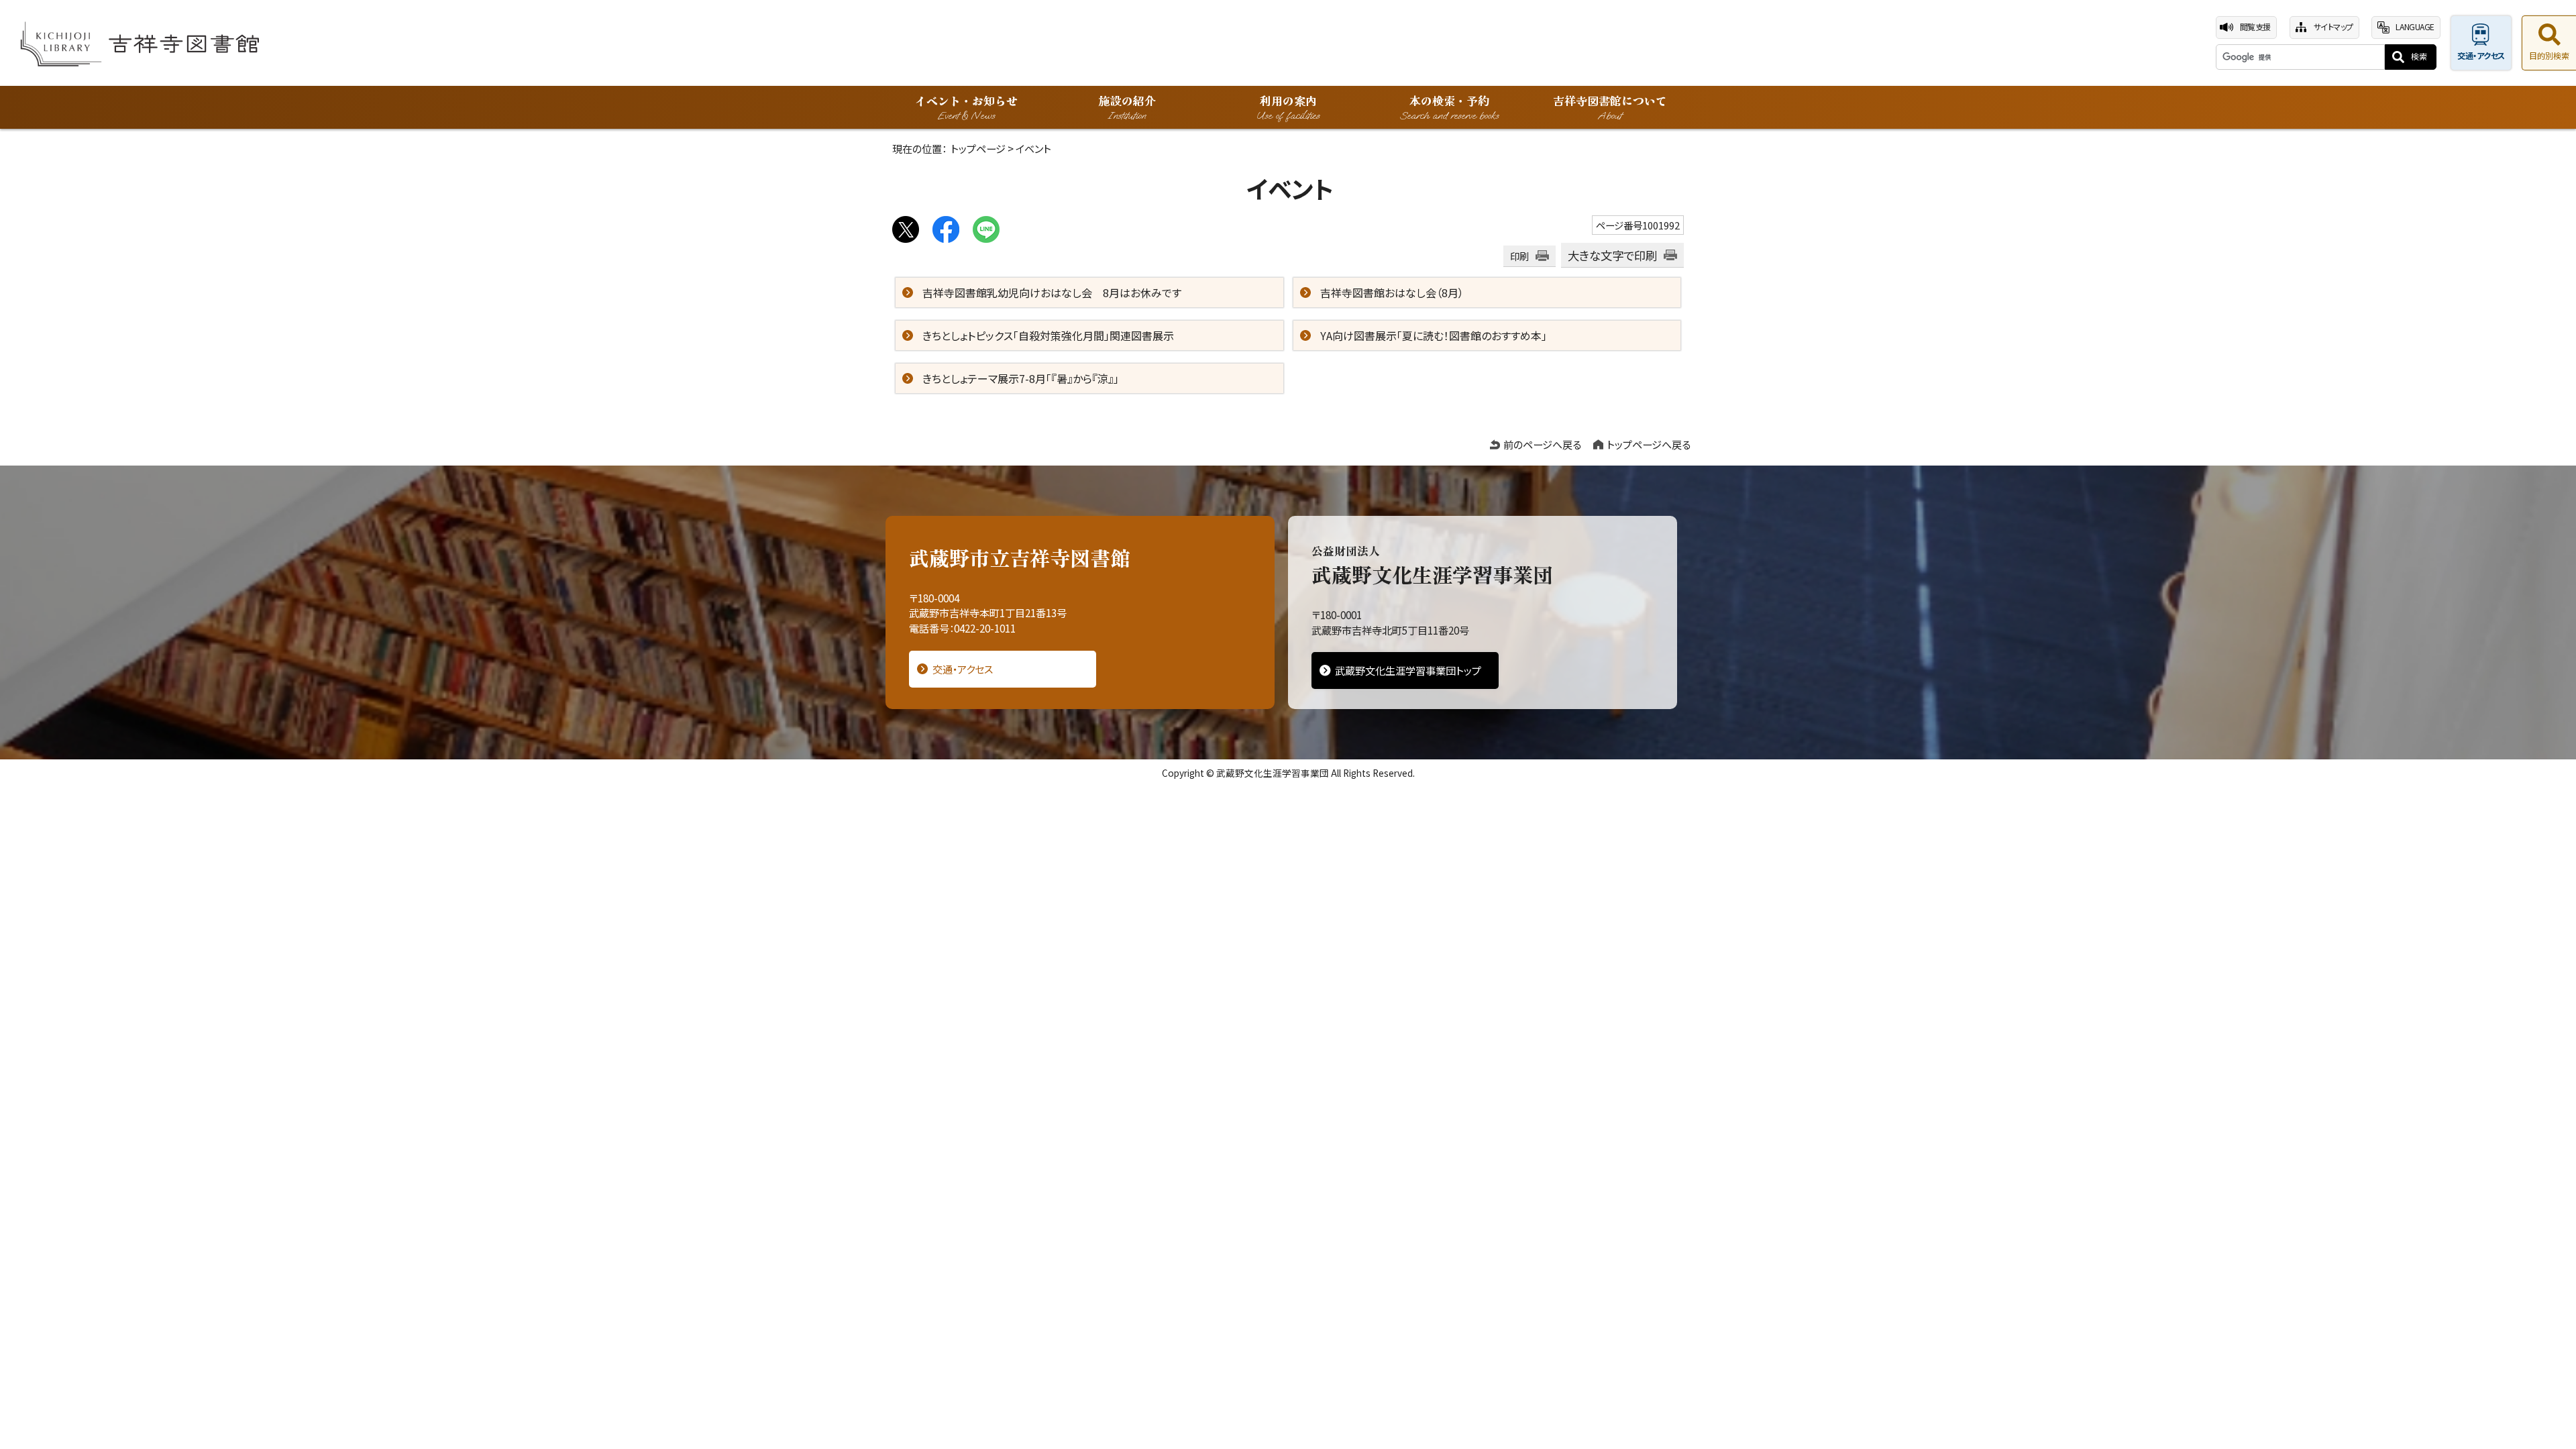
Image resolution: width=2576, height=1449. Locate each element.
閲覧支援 (2255, 27)
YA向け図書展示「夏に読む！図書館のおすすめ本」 (1434, 335)
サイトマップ (2333, 27)
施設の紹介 (1127, 107)
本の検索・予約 (1449, 107)
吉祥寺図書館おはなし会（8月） (1392, 292)
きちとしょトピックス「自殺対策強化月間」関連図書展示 (1048, 335)
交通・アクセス (2481, 56)
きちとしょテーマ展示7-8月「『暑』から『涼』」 (1021, 378)
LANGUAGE (2415, 27)
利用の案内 (1288, 107)
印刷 (1519, 256)
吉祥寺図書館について (1610, 107)
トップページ (978, 148)
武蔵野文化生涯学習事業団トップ (1408, 670)
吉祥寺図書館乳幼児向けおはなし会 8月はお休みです (1052, 292)
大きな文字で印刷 (1612, 255)
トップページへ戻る (1649, 444)
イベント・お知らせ (966, 107)
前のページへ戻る (1542, 444)
